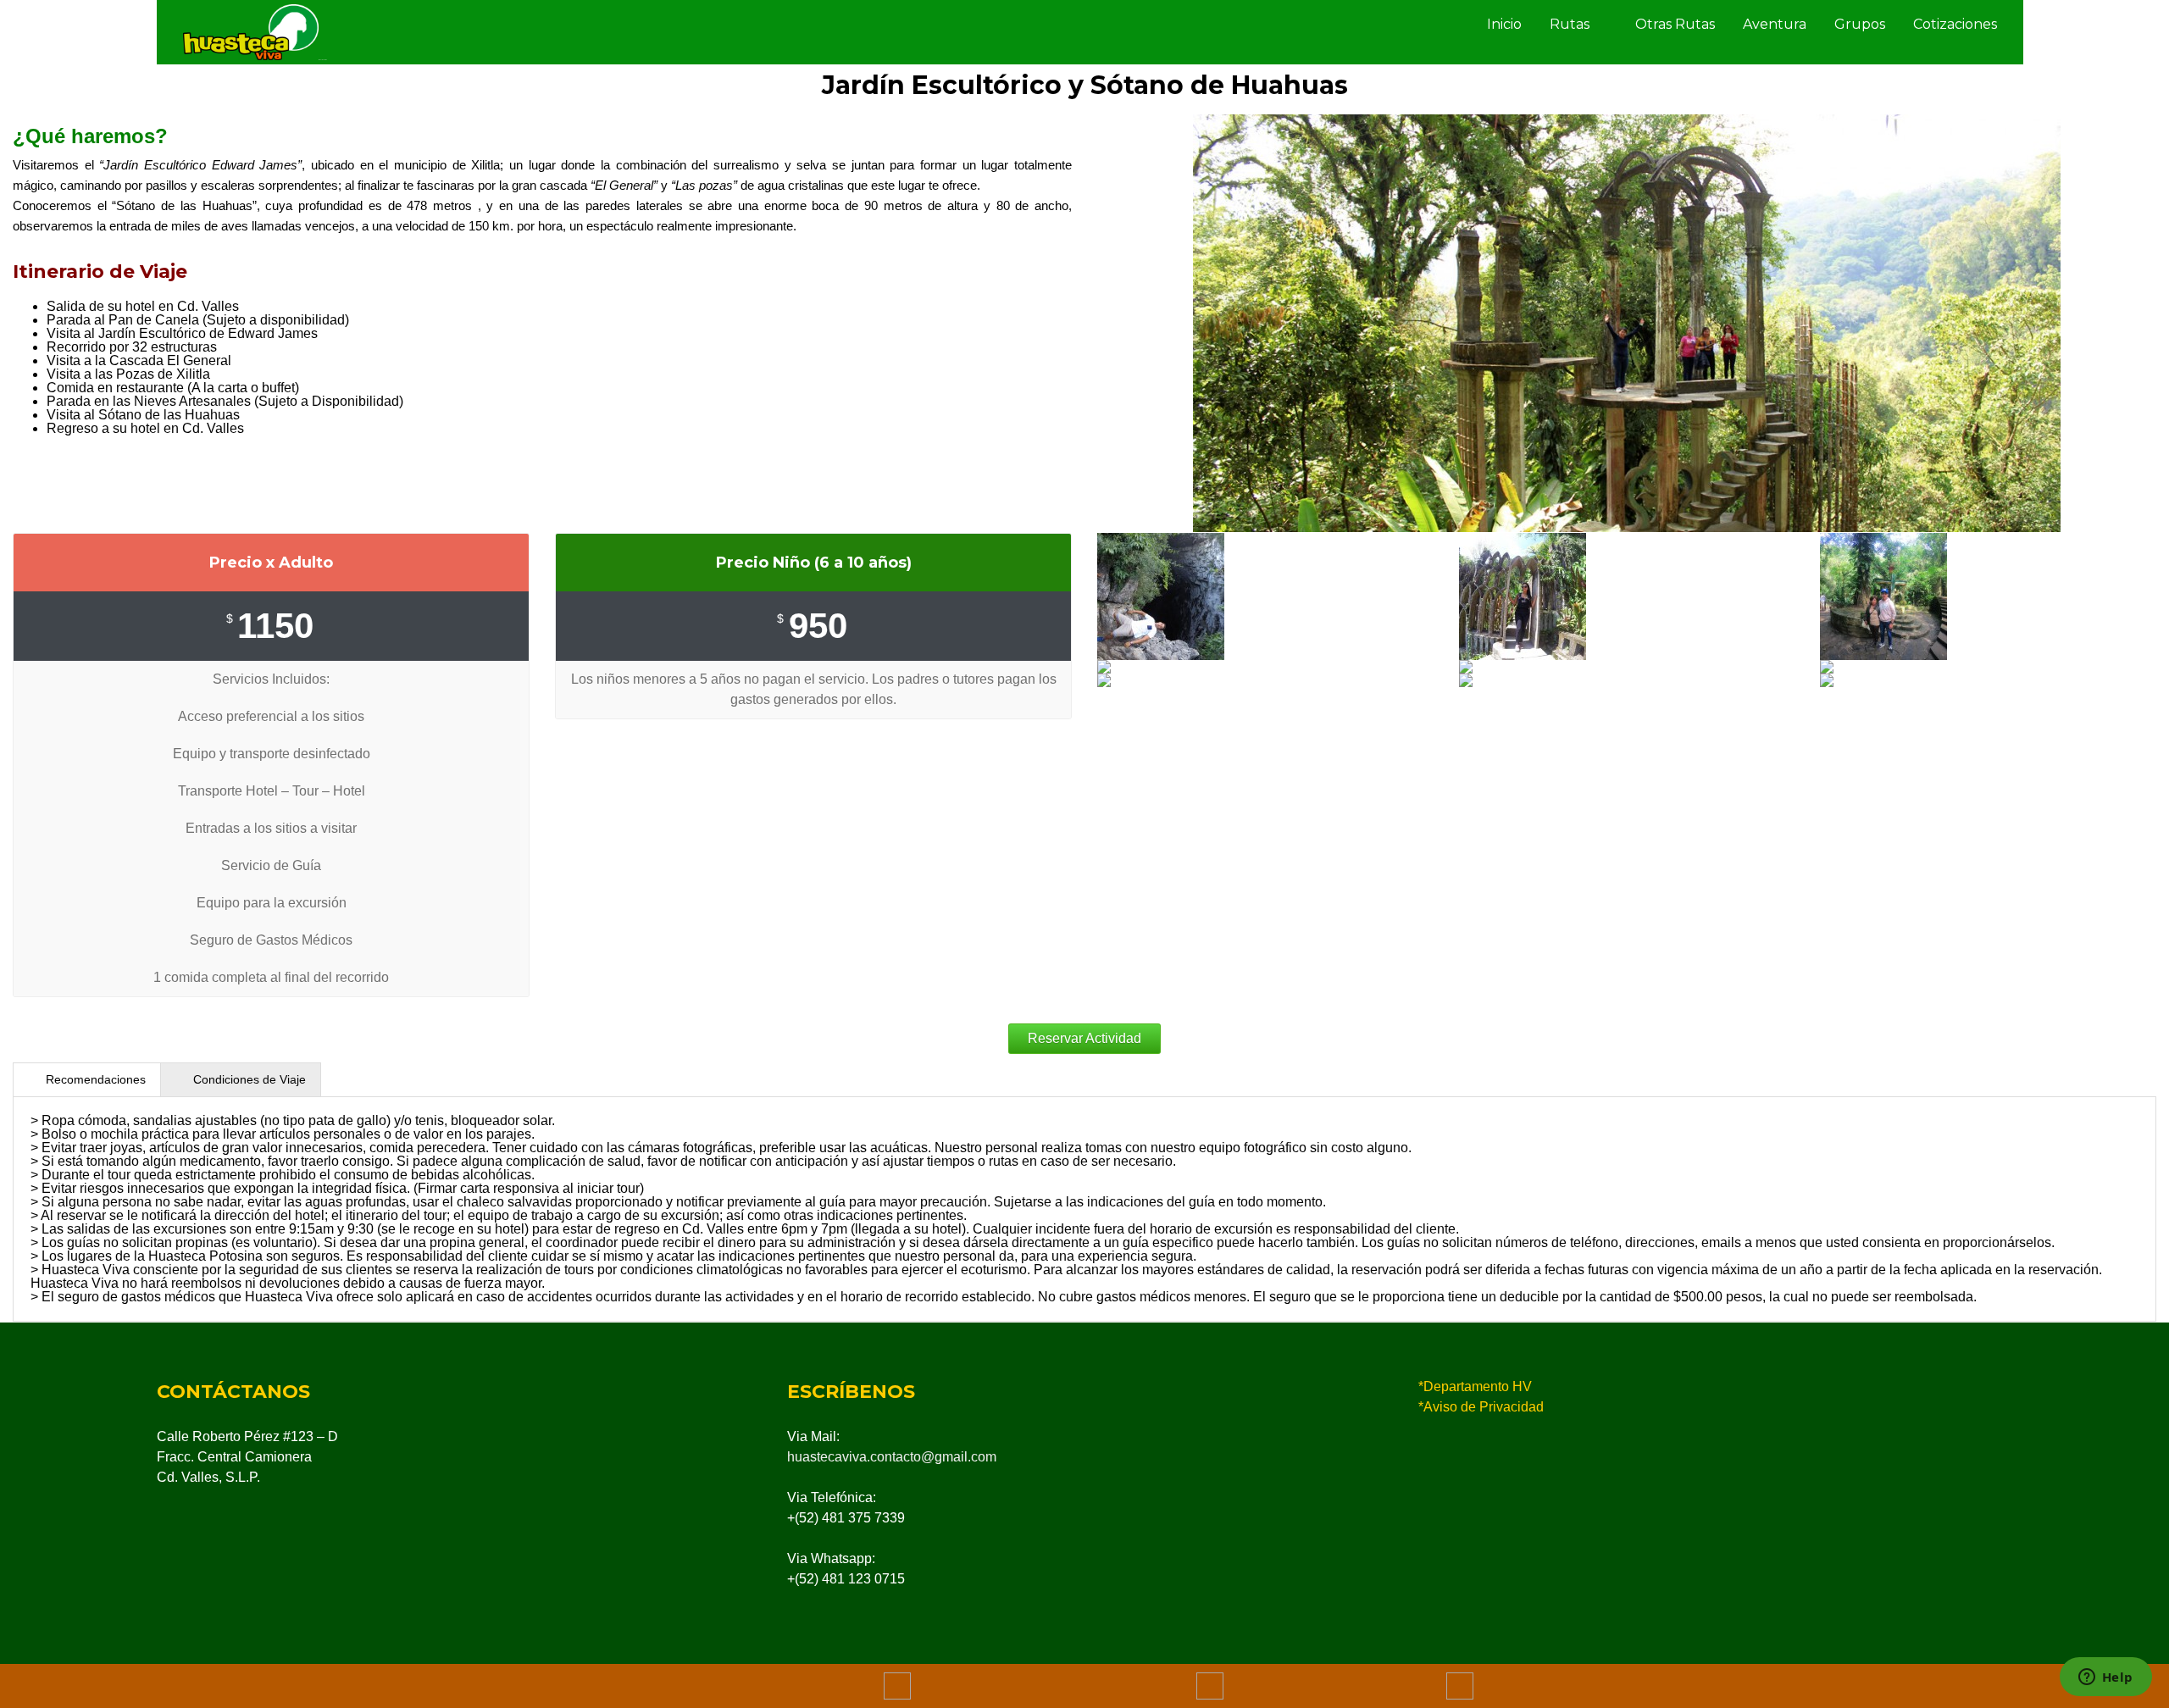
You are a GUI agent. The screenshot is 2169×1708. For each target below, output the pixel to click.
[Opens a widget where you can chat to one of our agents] (2105, 1678)
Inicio (1504, 24)
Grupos (1860, 24)
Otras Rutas (1675, 24)
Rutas (1570, 24)
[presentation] (87, 1080)
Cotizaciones (1955, 24)
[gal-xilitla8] (1265, 596)
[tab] (87, 1079)
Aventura (1775, 24)
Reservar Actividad (1084, 1038)
